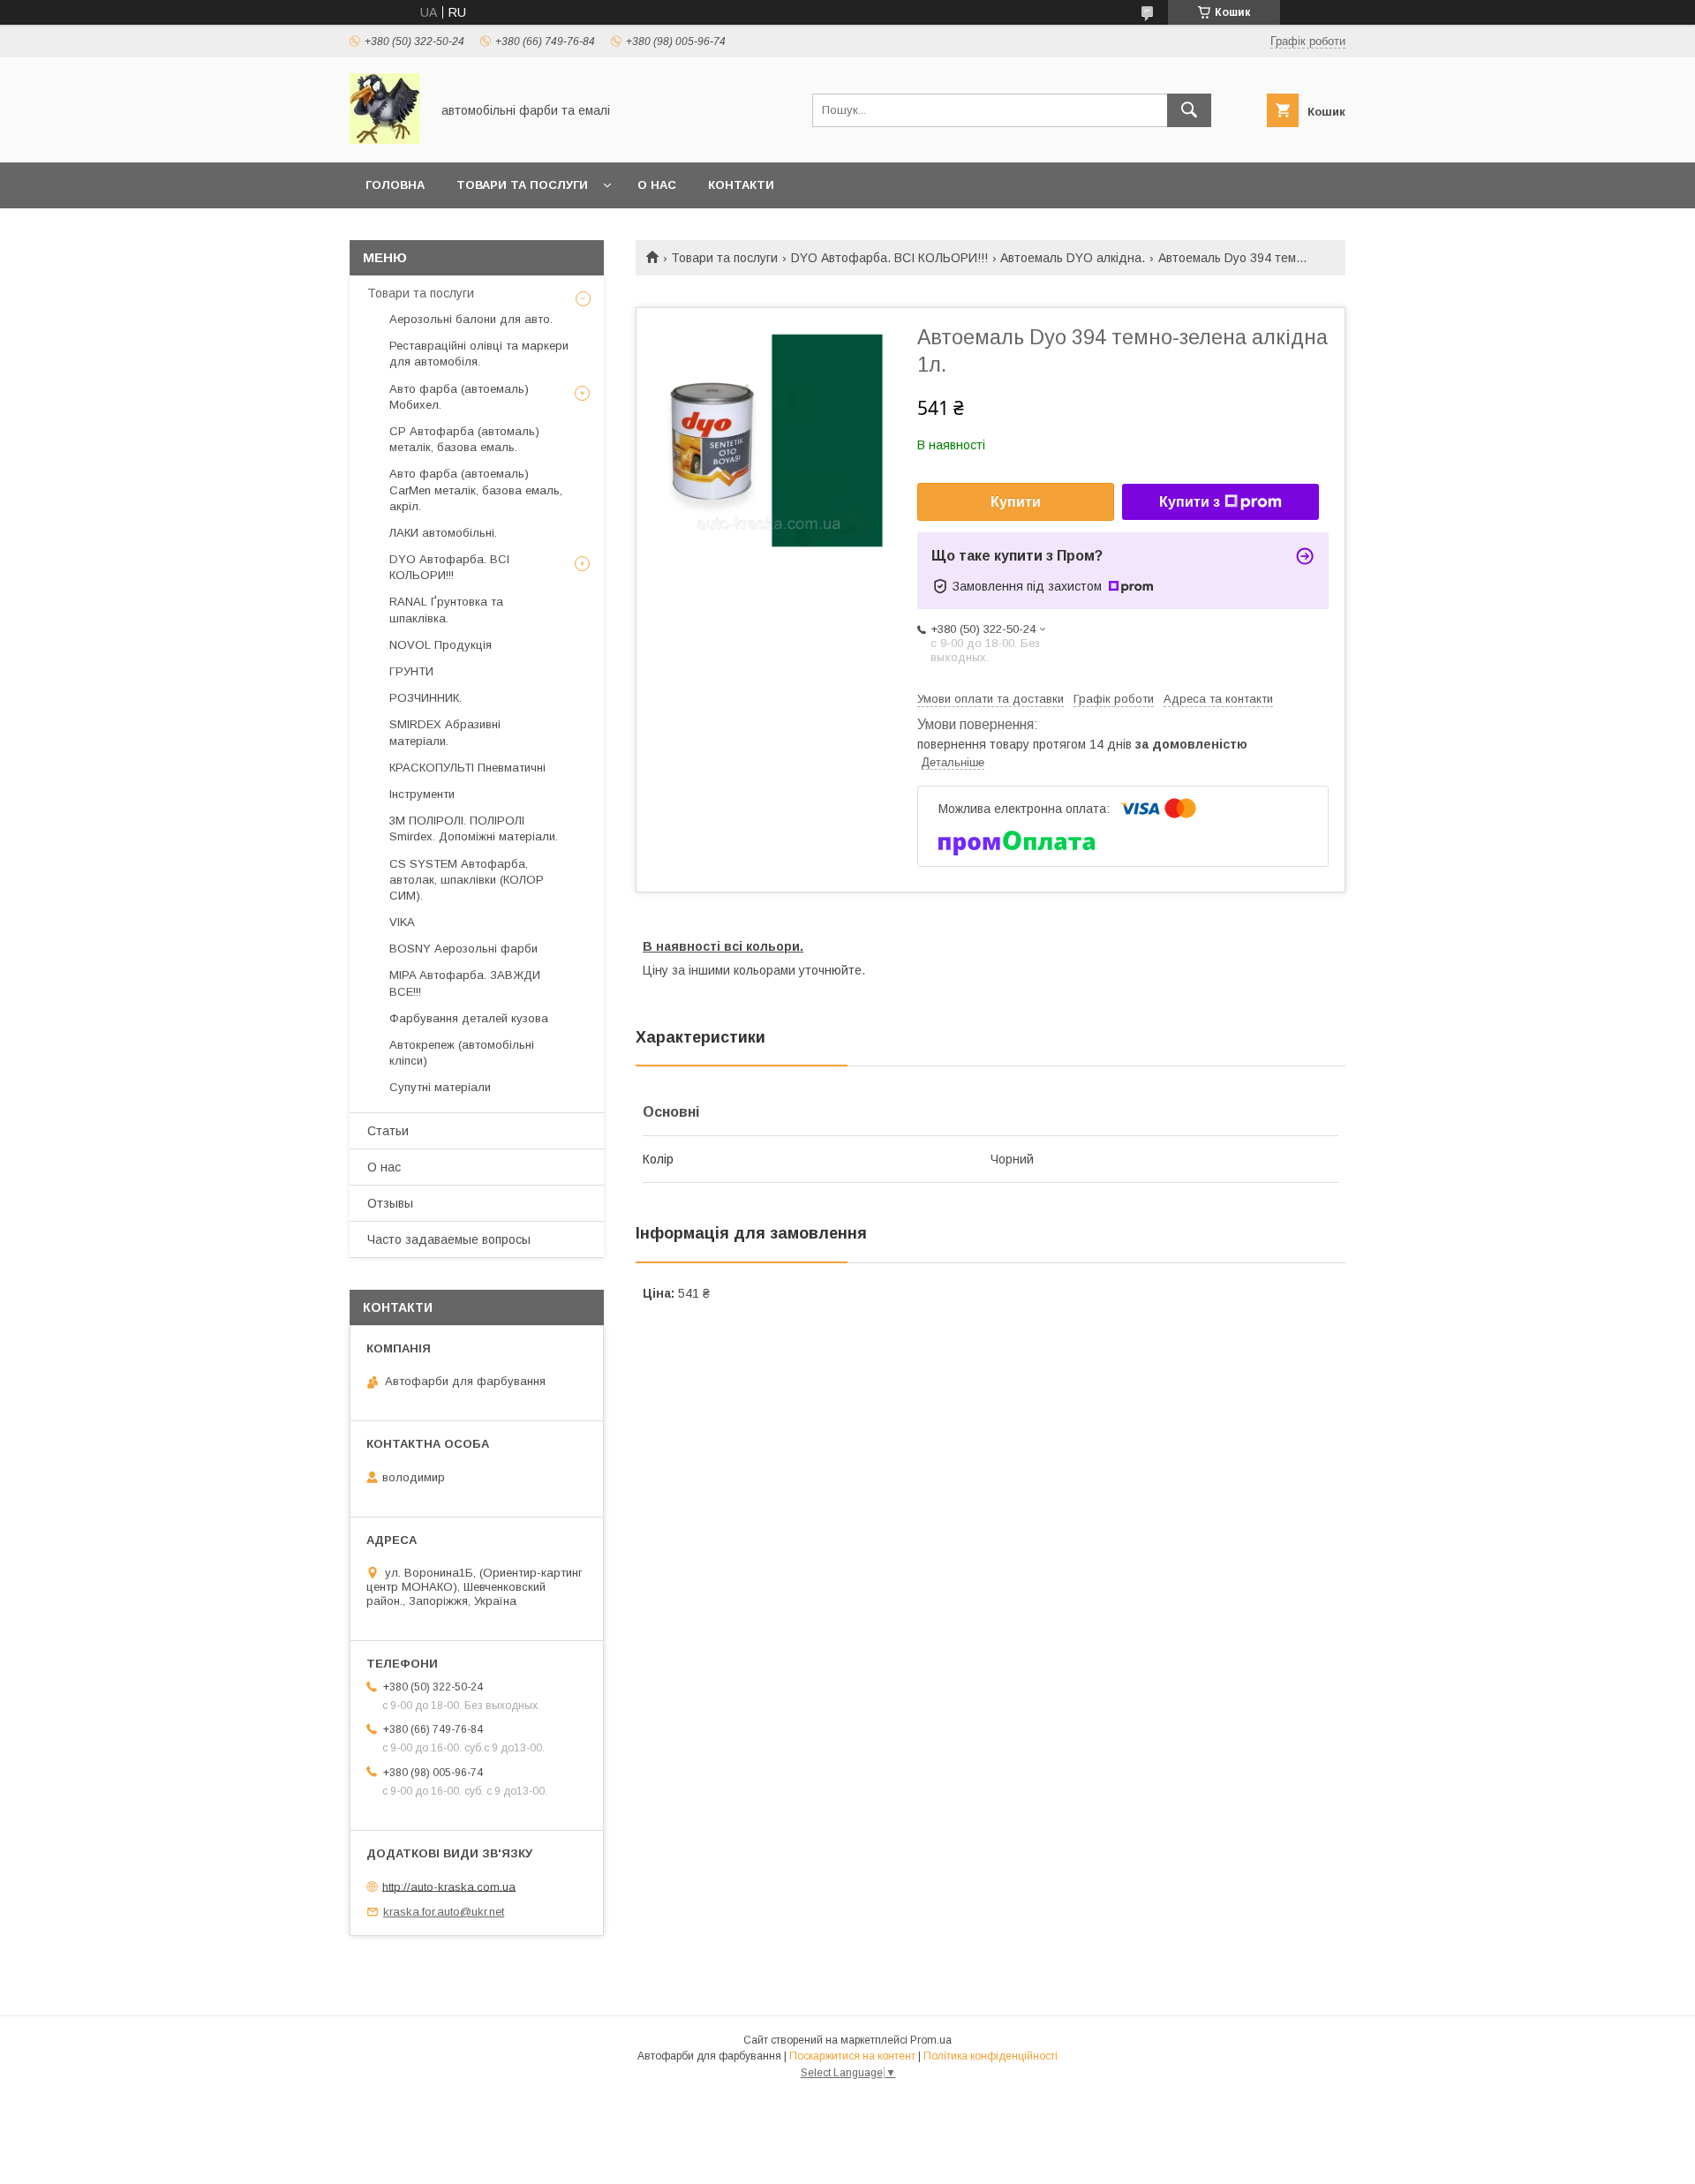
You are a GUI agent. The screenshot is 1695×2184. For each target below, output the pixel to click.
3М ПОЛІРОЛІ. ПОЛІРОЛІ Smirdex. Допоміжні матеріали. (474, 828)
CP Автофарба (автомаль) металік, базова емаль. (464, 439)
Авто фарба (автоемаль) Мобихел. (459, 397)
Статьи (388, 1131)
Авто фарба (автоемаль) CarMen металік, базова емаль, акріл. (476, 490)
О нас (657, 185)
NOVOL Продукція (441, 645)
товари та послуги (522, 185)
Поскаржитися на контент (852, 2056)
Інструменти (422, 794)
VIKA (402, 922)
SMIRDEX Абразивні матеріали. (445, 732)
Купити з (1190, 502)
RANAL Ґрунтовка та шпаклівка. (446, 610)
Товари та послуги (724, 258)
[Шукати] (1189, 110)
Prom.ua (931, 2040)
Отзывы (390, 1203)
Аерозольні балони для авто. (471, 319)
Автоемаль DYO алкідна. (1073, 258)
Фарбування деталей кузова (469, 1018)
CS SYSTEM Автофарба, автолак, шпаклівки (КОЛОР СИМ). (467, 880)
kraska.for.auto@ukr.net (444, 1912)
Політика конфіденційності (991, 2056)
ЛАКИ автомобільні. (443, 533)
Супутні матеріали (440, 1087)
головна (395, 185)
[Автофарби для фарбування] (385, 139)
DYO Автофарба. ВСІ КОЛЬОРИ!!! (889, 258)
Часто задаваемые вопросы (449, 1239)
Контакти (741, 185)
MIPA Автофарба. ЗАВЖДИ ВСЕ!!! (465, 983)
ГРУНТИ (411, 671)
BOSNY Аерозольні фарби (463, 949)
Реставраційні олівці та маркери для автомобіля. (479, 354)
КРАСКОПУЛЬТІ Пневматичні (467, 768)
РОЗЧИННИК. (426, 698)
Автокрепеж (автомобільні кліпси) (462, 1053)
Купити (1016, 502)
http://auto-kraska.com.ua (449, 1886)
